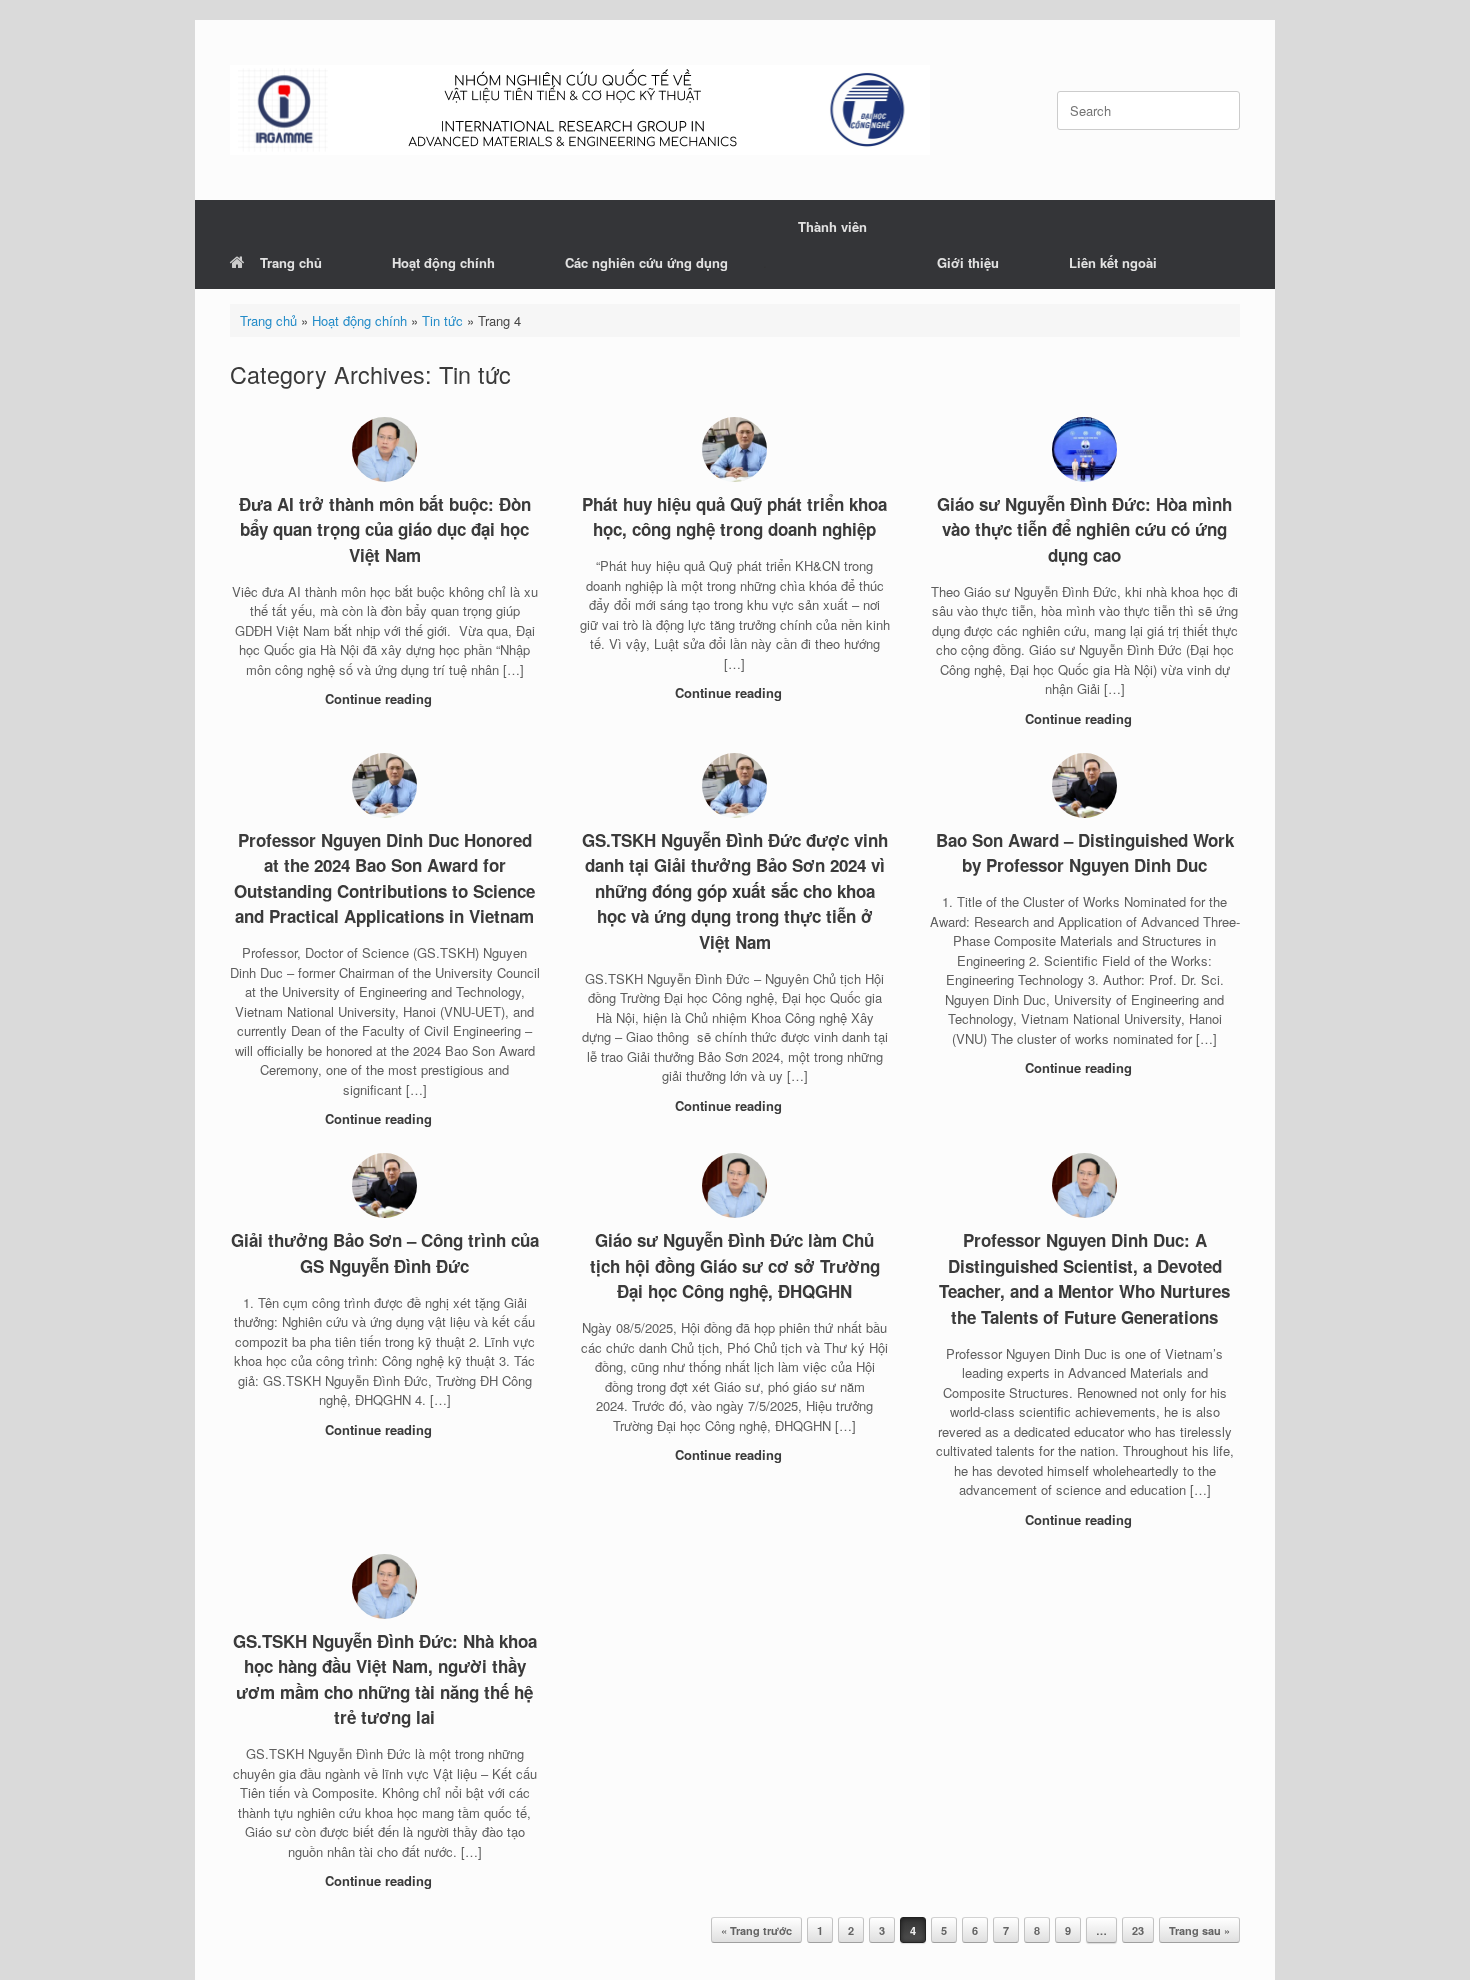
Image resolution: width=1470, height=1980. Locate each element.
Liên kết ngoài (1113, 262)
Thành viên (832, 226)
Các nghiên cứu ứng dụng (646, 262)
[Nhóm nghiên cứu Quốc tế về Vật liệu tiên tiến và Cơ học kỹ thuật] (580, 110)
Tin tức (442, 320)
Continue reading (380, 698)
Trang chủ (291, 262)
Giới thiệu (968, 262)
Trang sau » (1199, 1930)
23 (1138, 1930)
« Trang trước (756, 1930)
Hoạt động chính (443, 262)
